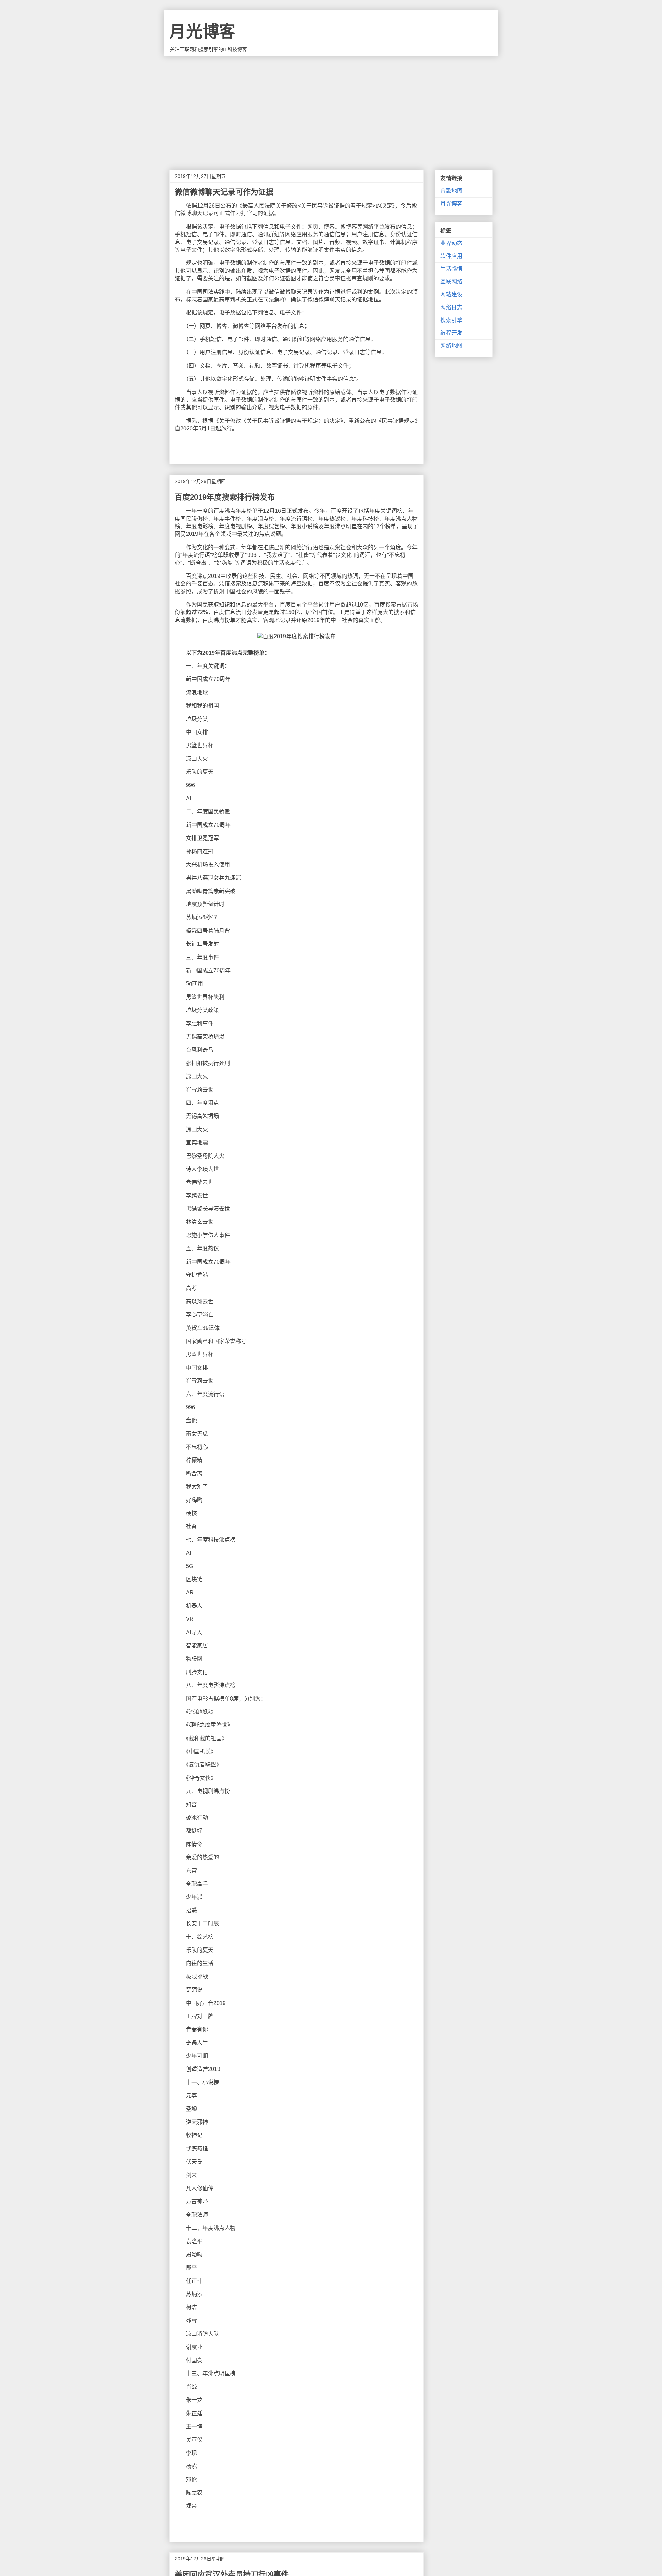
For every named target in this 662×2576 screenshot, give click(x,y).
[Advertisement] (331, 108)
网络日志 (451, 307)
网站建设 (451, 294)
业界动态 (451, 243)
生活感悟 (451, 269)
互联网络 (451, 282)
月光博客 (202, 32)
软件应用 (451, 256)
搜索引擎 (451, 320)
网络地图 (451, 346)
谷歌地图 (451, 191)
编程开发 (451, 333)
